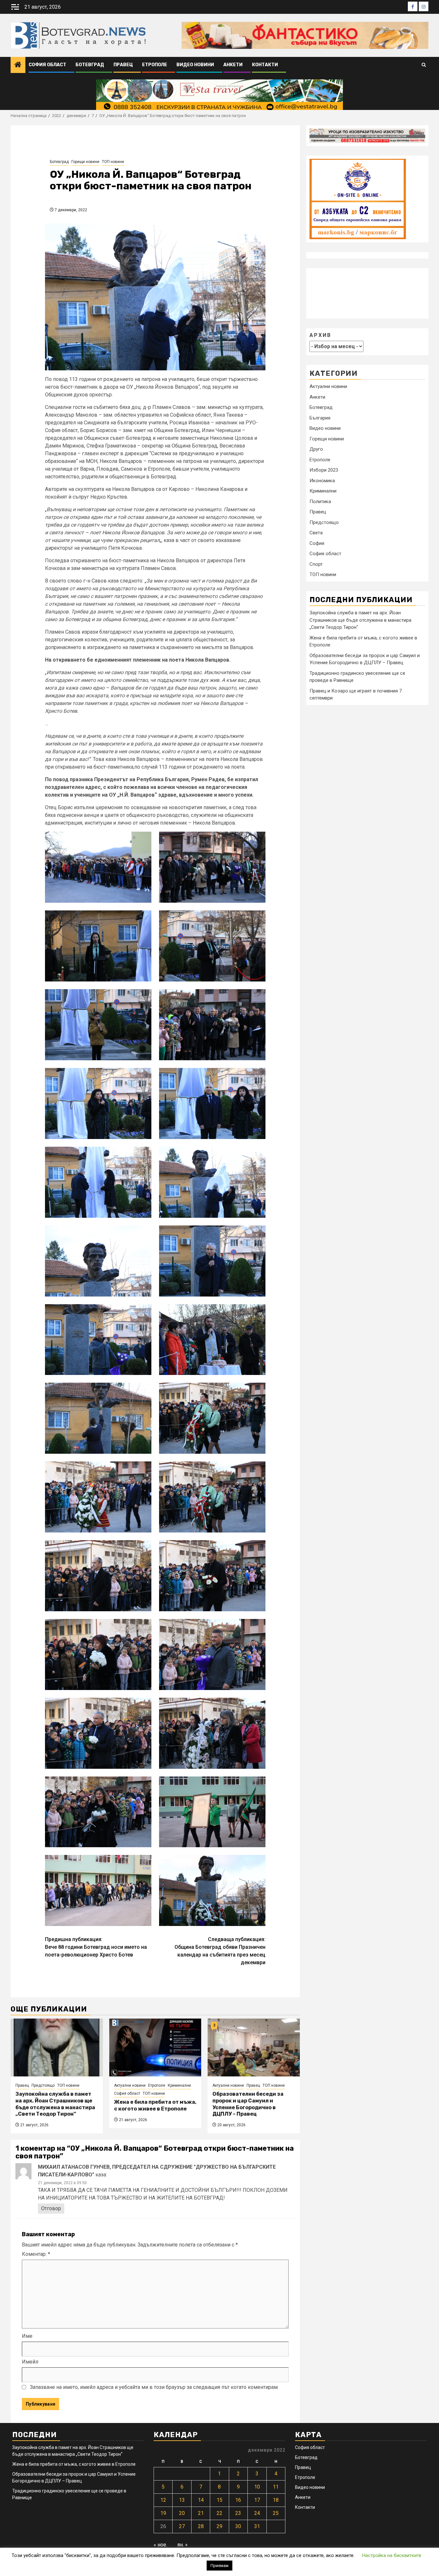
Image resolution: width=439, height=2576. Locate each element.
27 (182, 2526)
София (317, 543)
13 (182, 2500)
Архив (320, 335)
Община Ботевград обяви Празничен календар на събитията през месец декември (220, 1951)
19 (163, 2513)
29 (219, 2526)
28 (201, 2526)
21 (201, 2513)
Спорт (316, 564)
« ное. (160, 2545)
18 (276, 2500)
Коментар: (36, 2254)
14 (201, 2500)
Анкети (233, 65)
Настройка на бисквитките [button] (392, 2555)
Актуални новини (130, 2085)
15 (219, 2500)
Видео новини (195, 65)
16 (238, 2500)
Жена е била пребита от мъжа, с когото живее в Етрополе (155, 2105)
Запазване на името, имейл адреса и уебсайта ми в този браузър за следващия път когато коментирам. (154, 2387)
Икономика (322, 481)
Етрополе (155, 65)
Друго (316, 449)
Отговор (51, 2208)
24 (257, 2513)
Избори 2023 (324, 470)
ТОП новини (113, 162)
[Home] (18, 65)
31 (257, 2526)
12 (163, 2500)
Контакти (265, 65)
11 (276, 2487)
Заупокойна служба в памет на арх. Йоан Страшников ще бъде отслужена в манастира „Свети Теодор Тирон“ (55, 2104)
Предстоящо (43, 2085)
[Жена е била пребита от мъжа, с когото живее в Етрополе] (155, 2047)
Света (316, 533)
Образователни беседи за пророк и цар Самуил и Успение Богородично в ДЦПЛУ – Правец (248, 2104)
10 (257, 2487)
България (320, 418)
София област (47, 65)
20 (182, 2513)
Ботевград (90, 65)
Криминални (179, 2085)
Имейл (30, 2362)
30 (238, 2526)
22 (219, 2513)
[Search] (424, 65)
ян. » (183, 2545)
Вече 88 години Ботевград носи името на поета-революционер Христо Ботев (96, 1947)
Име (27, 2336)
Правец (123, 65)
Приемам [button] (219, 2566)
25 (276, 2513)
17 (257, 2500)
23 (238, 2513)
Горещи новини (85, 162)
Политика (320, 502)
